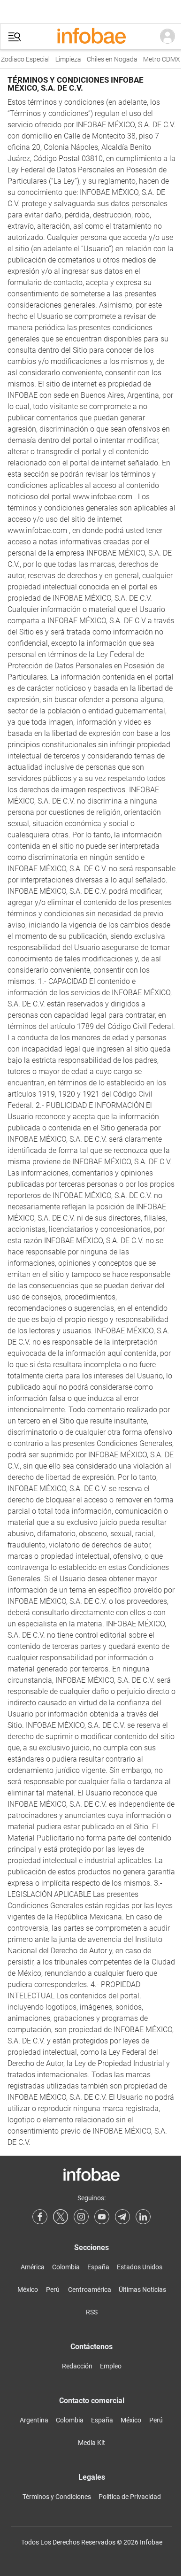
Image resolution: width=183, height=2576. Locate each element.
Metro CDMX (157, 59)
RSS (92, 2312)
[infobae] (91, 37)
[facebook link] (40, 2217)
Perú (53, 2290)
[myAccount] (168, 37)
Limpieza (64, 59)
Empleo (111, 2366)
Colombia (66, 2267)
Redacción (77, 2366)
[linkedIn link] (143, 2217)
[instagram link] (81, 2217)
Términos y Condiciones (57, 2497)
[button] (15, 37)
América (33, 2267)
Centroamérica (90, 2290)
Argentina (34, 2420)
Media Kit (91, 2443)
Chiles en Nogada (107, 59)
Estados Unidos (140, 2267)
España (98, 2267)
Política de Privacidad (130, 2497)
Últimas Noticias (142, 2290)
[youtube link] (102, 2217)
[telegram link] (122, 2217)
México (28, 2290)
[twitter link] (61, 2217)
